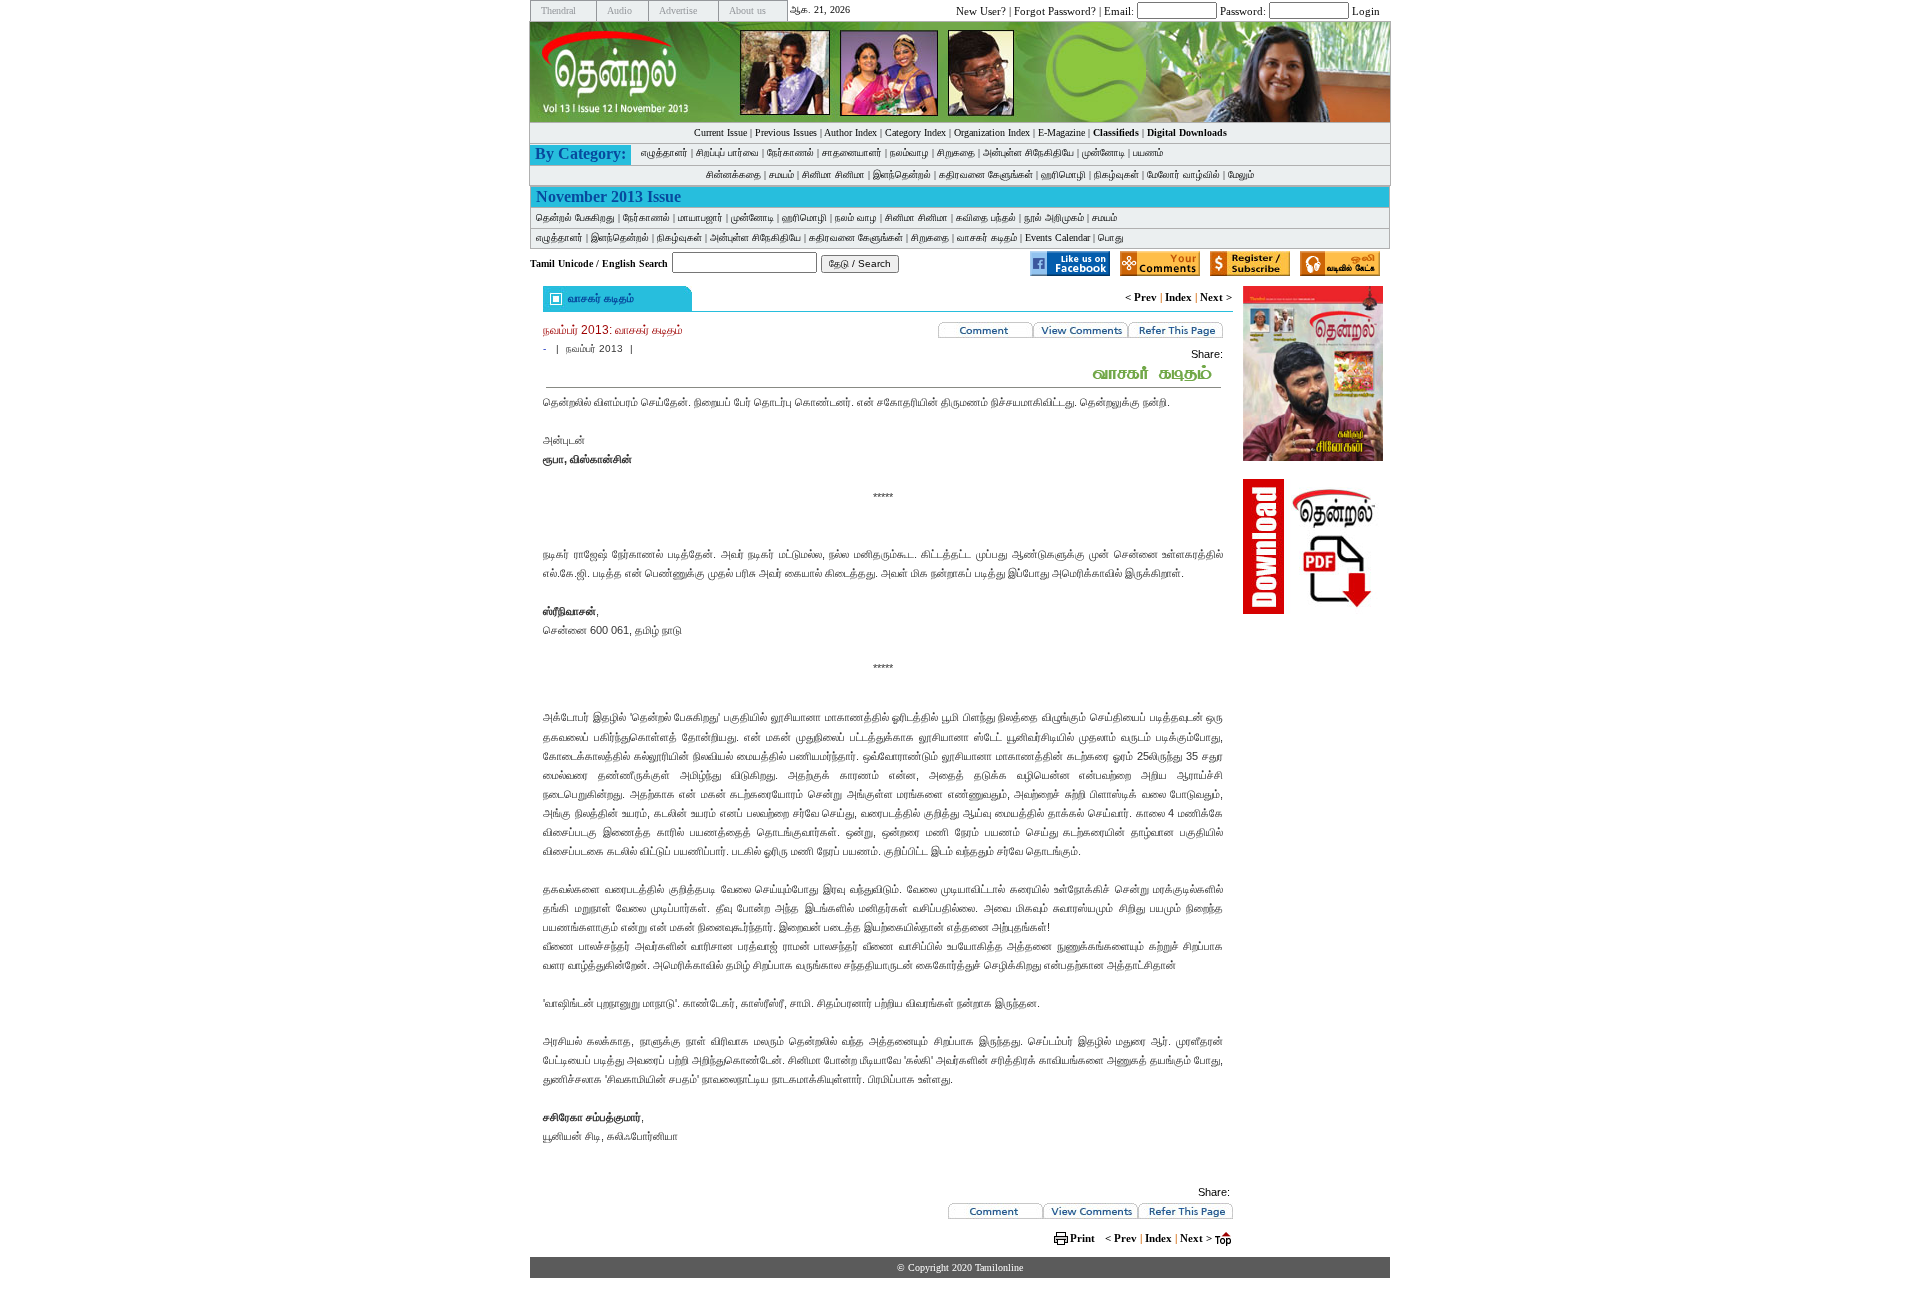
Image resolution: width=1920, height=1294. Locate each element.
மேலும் (1241, 174)
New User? (981, 10)
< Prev (1141, 297)
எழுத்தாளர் (664, 152)
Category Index (915, 132)
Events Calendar (1057, 237)
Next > (1216, 297)
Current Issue (720, 132)
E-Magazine (1061, 132)
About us (747, 10)
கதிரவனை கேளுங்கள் (986, 174)
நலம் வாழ (856, 217)
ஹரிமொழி (1063, 174)
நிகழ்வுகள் (1116, 174)
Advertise (678, 10)
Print (1082, 1238)
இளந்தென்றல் (902, 174)
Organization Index (992, 132)
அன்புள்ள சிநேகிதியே (1028, 152)
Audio (619, 10)
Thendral (558, 10)
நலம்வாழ (909, 152)
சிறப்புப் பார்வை (727, 152)
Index (1178, 297)
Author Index (850, 132)
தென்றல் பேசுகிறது (575, 217)
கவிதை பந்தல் (986, 217)
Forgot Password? (1055, 10)
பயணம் (1148, 152)
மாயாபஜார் (700, 217)
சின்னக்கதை (733, 174)
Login (1366, 10)
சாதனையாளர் (852, 152)
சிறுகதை (956, 152)
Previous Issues (786, 132)
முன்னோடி (752, 217)
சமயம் (781, 174)
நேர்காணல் (790, 152)
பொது (1111, 237)
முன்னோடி (1103, 152)
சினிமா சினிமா (833, 174)
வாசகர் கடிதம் (987, 237)
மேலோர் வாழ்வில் (1183, 174)
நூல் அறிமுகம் (1054, 217)
